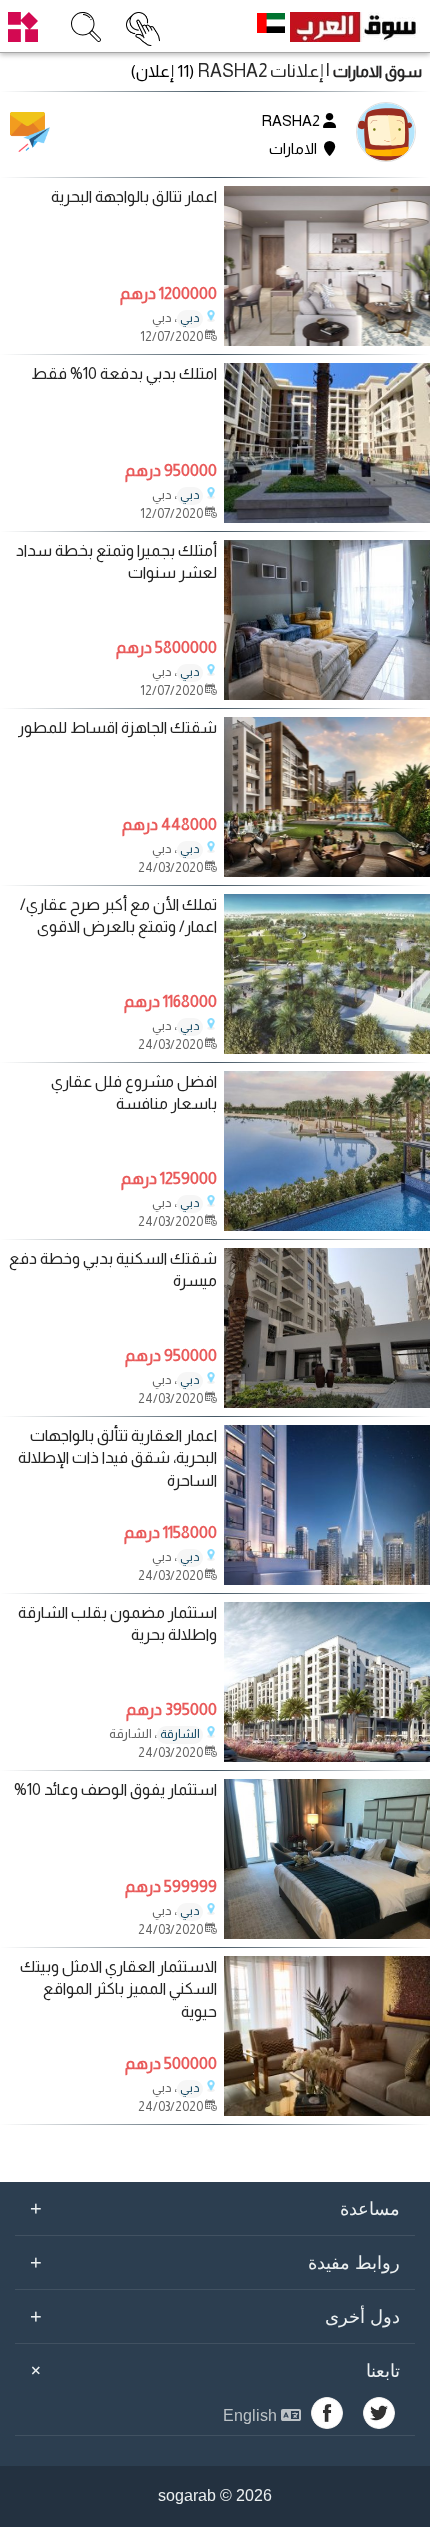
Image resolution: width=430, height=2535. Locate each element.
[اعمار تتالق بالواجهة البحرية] (327, 340)
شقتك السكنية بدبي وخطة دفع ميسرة (112, 1269)
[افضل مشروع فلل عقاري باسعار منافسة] (327, 1225)
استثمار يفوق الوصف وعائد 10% (115, 1789)
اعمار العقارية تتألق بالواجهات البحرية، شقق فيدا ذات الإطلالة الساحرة (117, 1458)
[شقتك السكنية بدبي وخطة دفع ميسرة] (327, 1402)
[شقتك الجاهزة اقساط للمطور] (327, 871)
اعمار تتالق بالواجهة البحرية (134, 196)
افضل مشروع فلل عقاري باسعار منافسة (133, 1092)
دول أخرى (215, 2316)
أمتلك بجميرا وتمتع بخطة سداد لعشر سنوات (116, 561)
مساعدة (215, 2208)
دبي (190, 318)
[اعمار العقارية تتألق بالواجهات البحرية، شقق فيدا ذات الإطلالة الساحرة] (327, 1579)
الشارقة (180, 1734)
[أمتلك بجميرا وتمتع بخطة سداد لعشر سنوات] (327, 694)
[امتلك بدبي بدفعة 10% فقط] (327, 517)
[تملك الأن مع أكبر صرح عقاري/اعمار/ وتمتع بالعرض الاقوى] (327, 1048)
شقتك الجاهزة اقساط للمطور (117, 727)
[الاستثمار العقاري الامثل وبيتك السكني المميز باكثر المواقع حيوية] (327, 2110)
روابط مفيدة (215, 2262)
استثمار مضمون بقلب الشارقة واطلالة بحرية (117, 1623)
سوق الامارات (377, 71)
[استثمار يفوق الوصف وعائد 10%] (327, 1933)
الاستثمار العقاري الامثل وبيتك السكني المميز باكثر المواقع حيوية (118, 1989)
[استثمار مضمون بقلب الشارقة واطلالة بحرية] (327, 1756)
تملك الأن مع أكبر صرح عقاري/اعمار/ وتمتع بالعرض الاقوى (118, 915)
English (252, 2415)
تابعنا (212, 2371)
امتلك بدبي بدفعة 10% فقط (124, 373)
